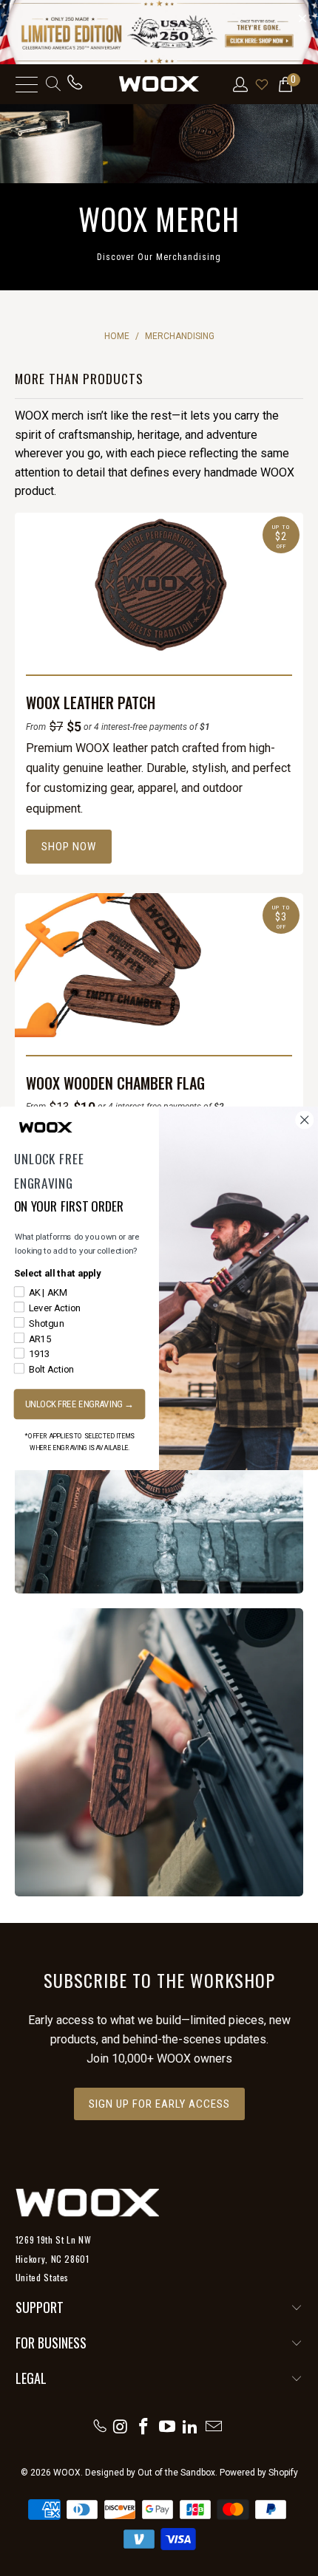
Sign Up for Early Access (159, 2104)
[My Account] (239, 84)
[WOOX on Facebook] (144, 2426)
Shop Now (69, 847)
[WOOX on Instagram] (121, 2426)
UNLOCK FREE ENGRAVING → (80, 1403)
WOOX (67, 2473)
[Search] (52, 84)
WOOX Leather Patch (91, 703)
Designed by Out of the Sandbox (150, 2473)
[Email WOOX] (214, 2426)
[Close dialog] (304, 1120)
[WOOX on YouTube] (167, 2426)
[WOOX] (159, 84)
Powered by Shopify (259, 2473)
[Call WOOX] (75, 84)
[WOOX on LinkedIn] (191, 2426)
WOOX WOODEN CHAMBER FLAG (115, 1083)
